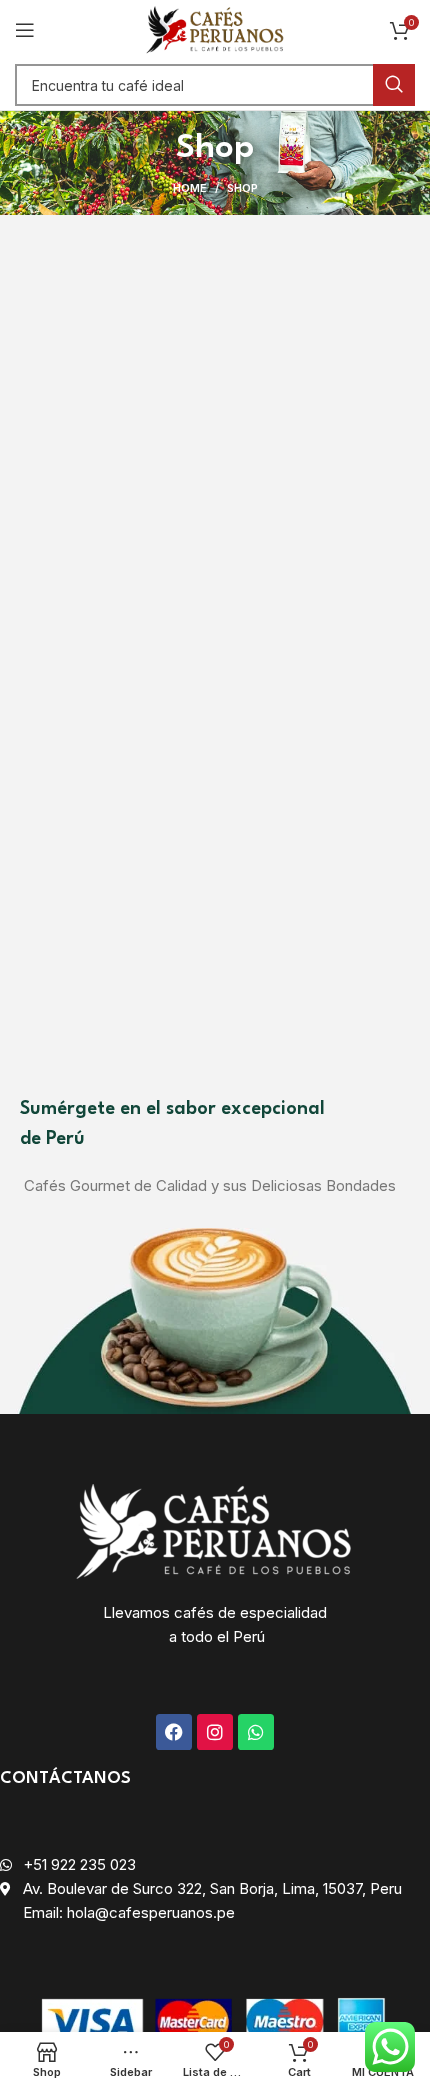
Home (190, 188)
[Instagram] (215, 1732)
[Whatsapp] (256, 1732)
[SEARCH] (394, 85)
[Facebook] (174, 1732)
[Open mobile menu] (25, 30)
